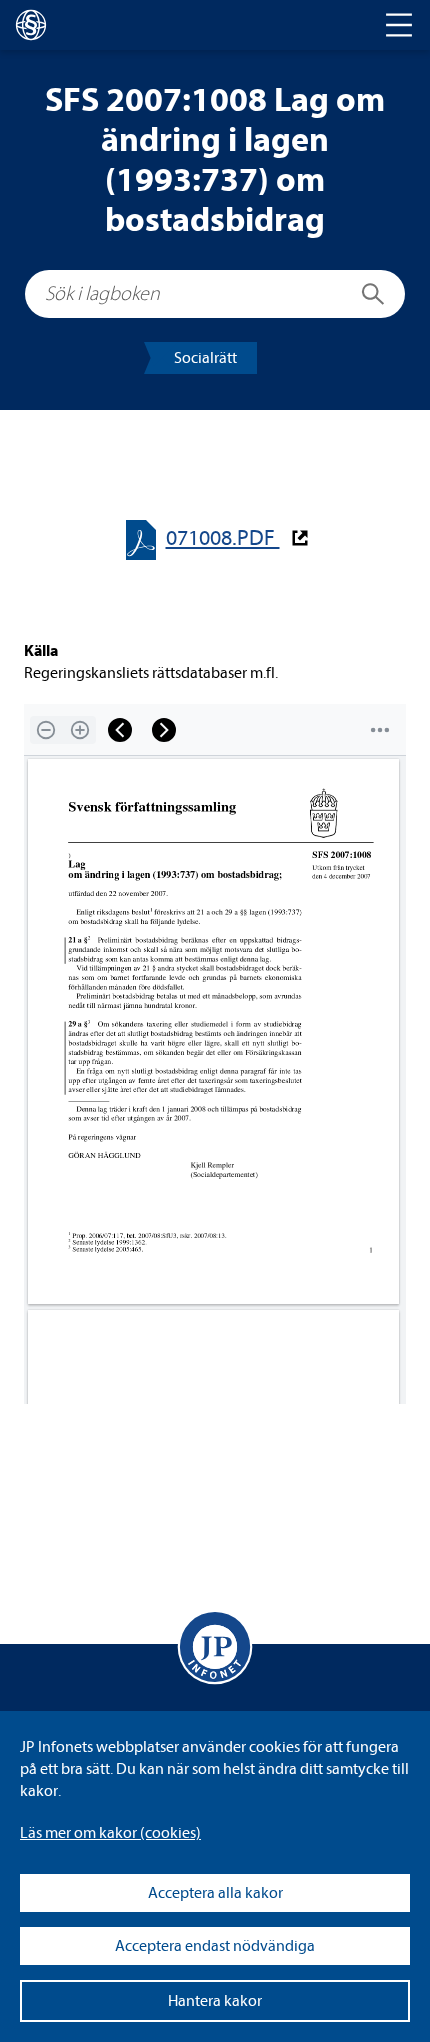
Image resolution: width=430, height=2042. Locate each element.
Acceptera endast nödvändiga (215, 1946)
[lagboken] (31, 25)
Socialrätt (205, 358)
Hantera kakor (215, 2001)
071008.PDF (223, 538)
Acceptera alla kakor (215, 1893)
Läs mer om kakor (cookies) (110, 1833)
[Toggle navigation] (399, 25)
